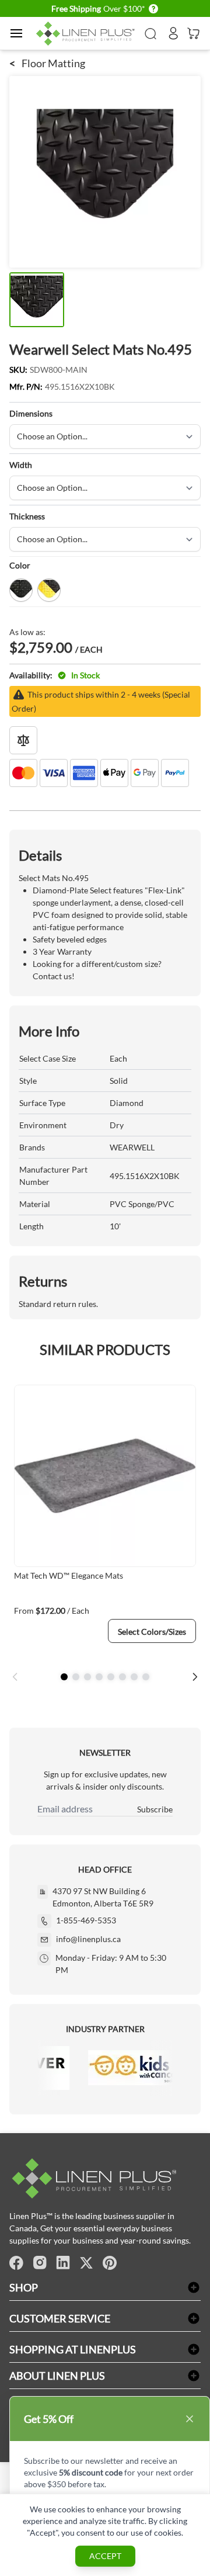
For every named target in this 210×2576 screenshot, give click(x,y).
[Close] (190, 2419)
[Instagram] (40, 2263)
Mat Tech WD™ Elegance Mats (69, 1575)
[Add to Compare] (23, 740)
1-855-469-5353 (86, 1920)
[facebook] (16, 2263)
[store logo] (87, 34)
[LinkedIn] (63, 2263)
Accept (105, 2556)
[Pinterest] (110, 2263)
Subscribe (155, 1809)
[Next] (195, 1677)
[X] (86, 2263)
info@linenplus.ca (88, 1939)
